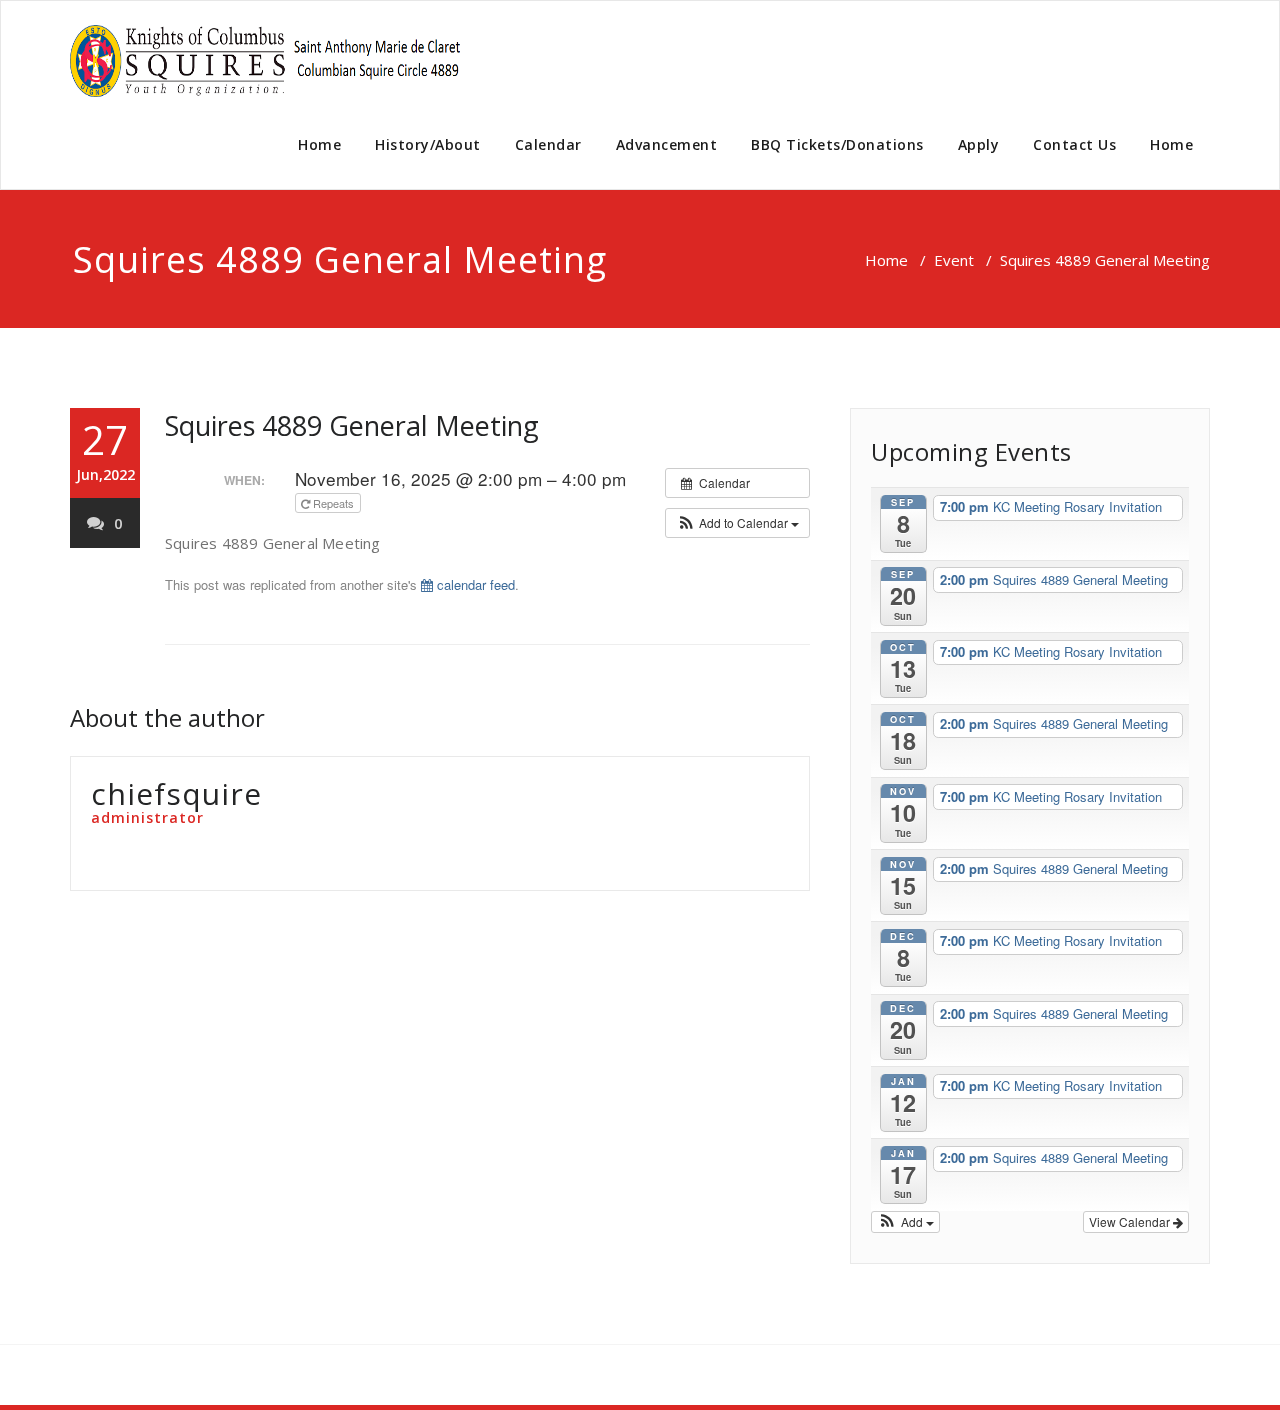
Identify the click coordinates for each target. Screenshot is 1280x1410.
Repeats (333, 503)
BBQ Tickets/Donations (837, 144)
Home (319, 144)
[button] (737, 523)
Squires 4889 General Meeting (352, 425)
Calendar (548, 144)
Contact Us (1074, 144)
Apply (979, 144)
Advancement (667, 144)
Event (954, 260)
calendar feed (474, 584)
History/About (428, 144)
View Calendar (1131, 1221)
